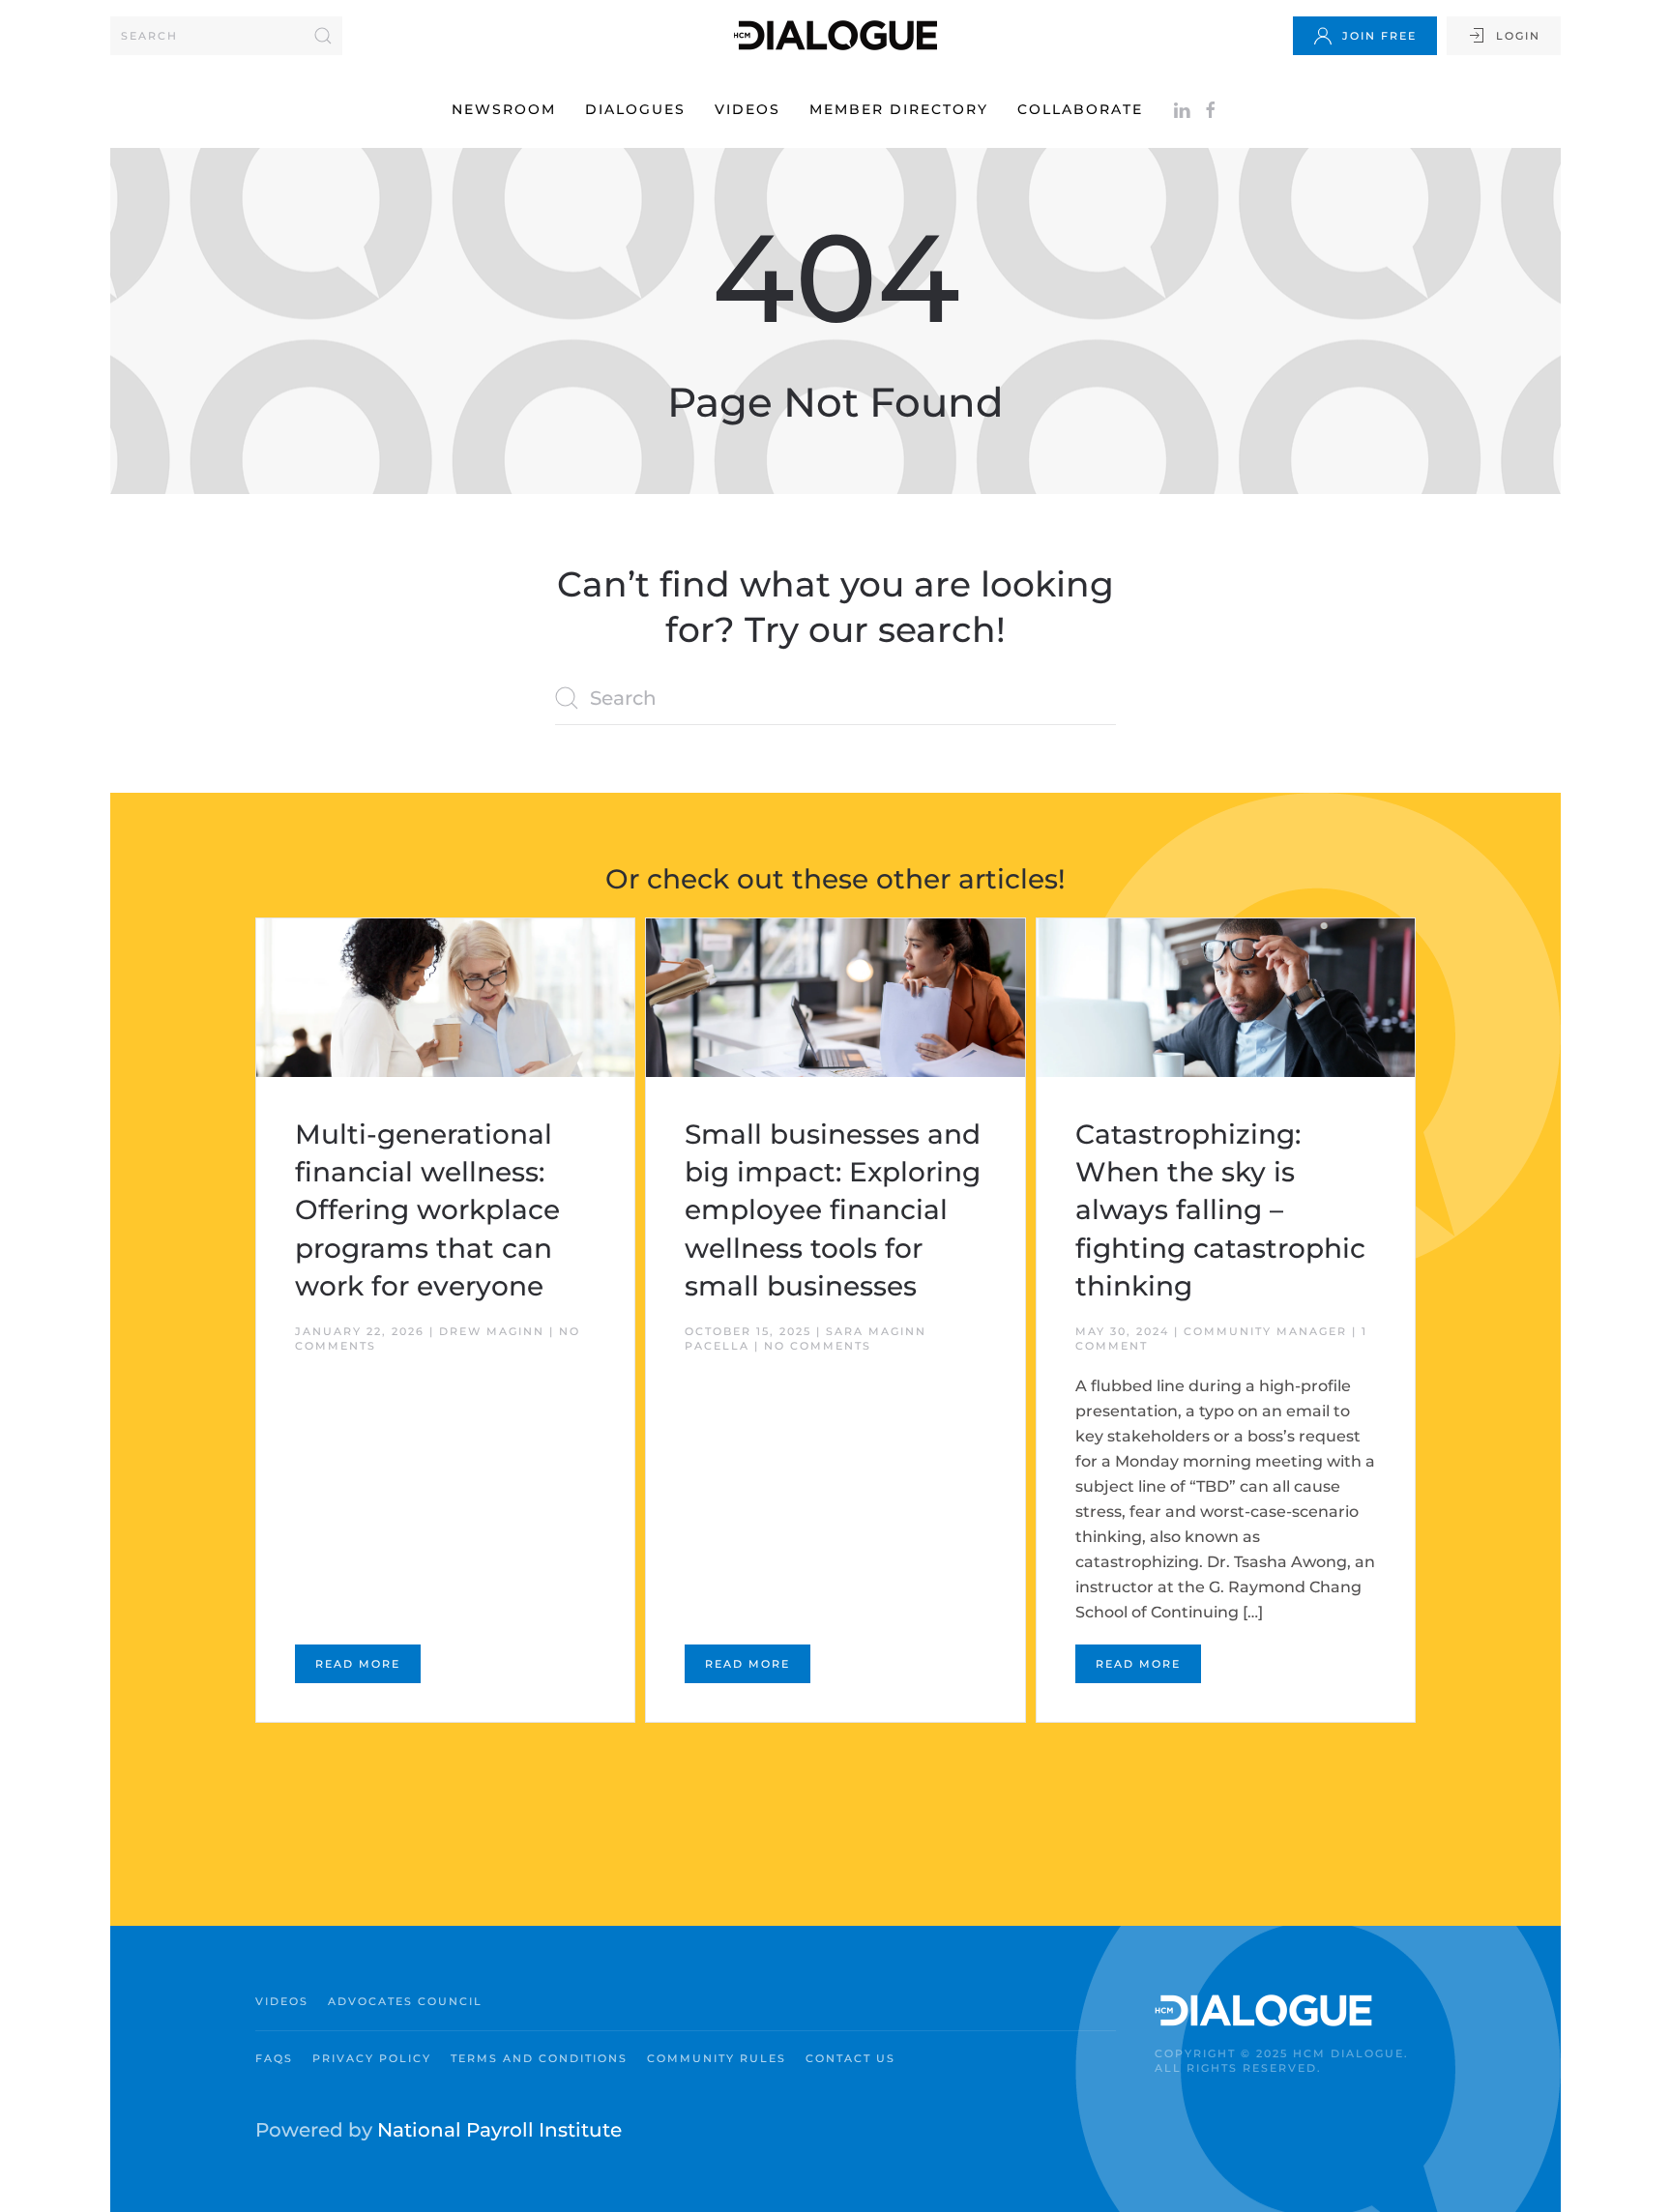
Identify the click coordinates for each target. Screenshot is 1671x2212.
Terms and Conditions (539, 2058)
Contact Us (850, 2058)
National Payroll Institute (499, 2130)
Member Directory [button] (899, 109)
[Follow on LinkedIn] (1182, 109)
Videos (748, 109)
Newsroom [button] (504, 109)
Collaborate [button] (1080, 109)
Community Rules (717, 2058)
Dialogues (635, 109)
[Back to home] (835, 35)
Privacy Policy (372, 2058)
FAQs (274, 2058)
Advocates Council (405, 2001)
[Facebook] (1211, 109)
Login (1518, 36)
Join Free (1379, 36)
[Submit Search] (323, 36)
